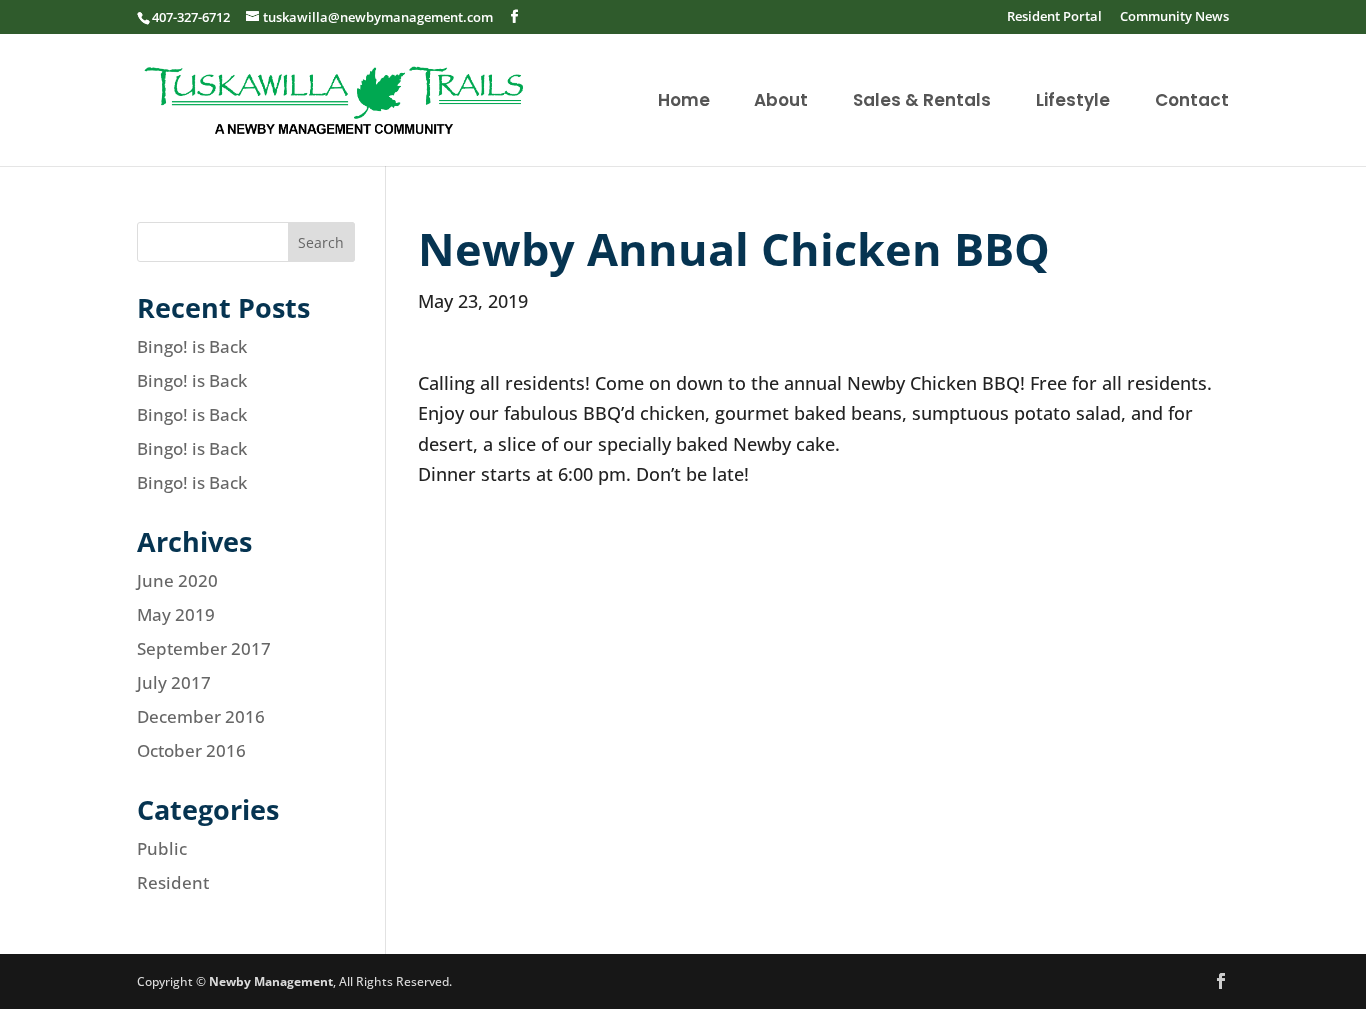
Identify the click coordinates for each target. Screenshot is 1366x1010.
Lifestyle (1073, 102)
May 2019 (176, 614)
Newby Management (271, 981)
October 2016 (191, 750)
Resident (173, 882)
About (781, 102)
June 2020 (177, 580)
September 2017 (204, 648)
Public (162, 848)
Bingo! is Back (192, 346)
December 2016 (201, 716)
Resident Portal (1054, 17)
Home (684, 102)
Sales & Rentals (922, 102)
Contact (1192, 102)
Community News (1174, 17)
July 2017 (174, 682)
